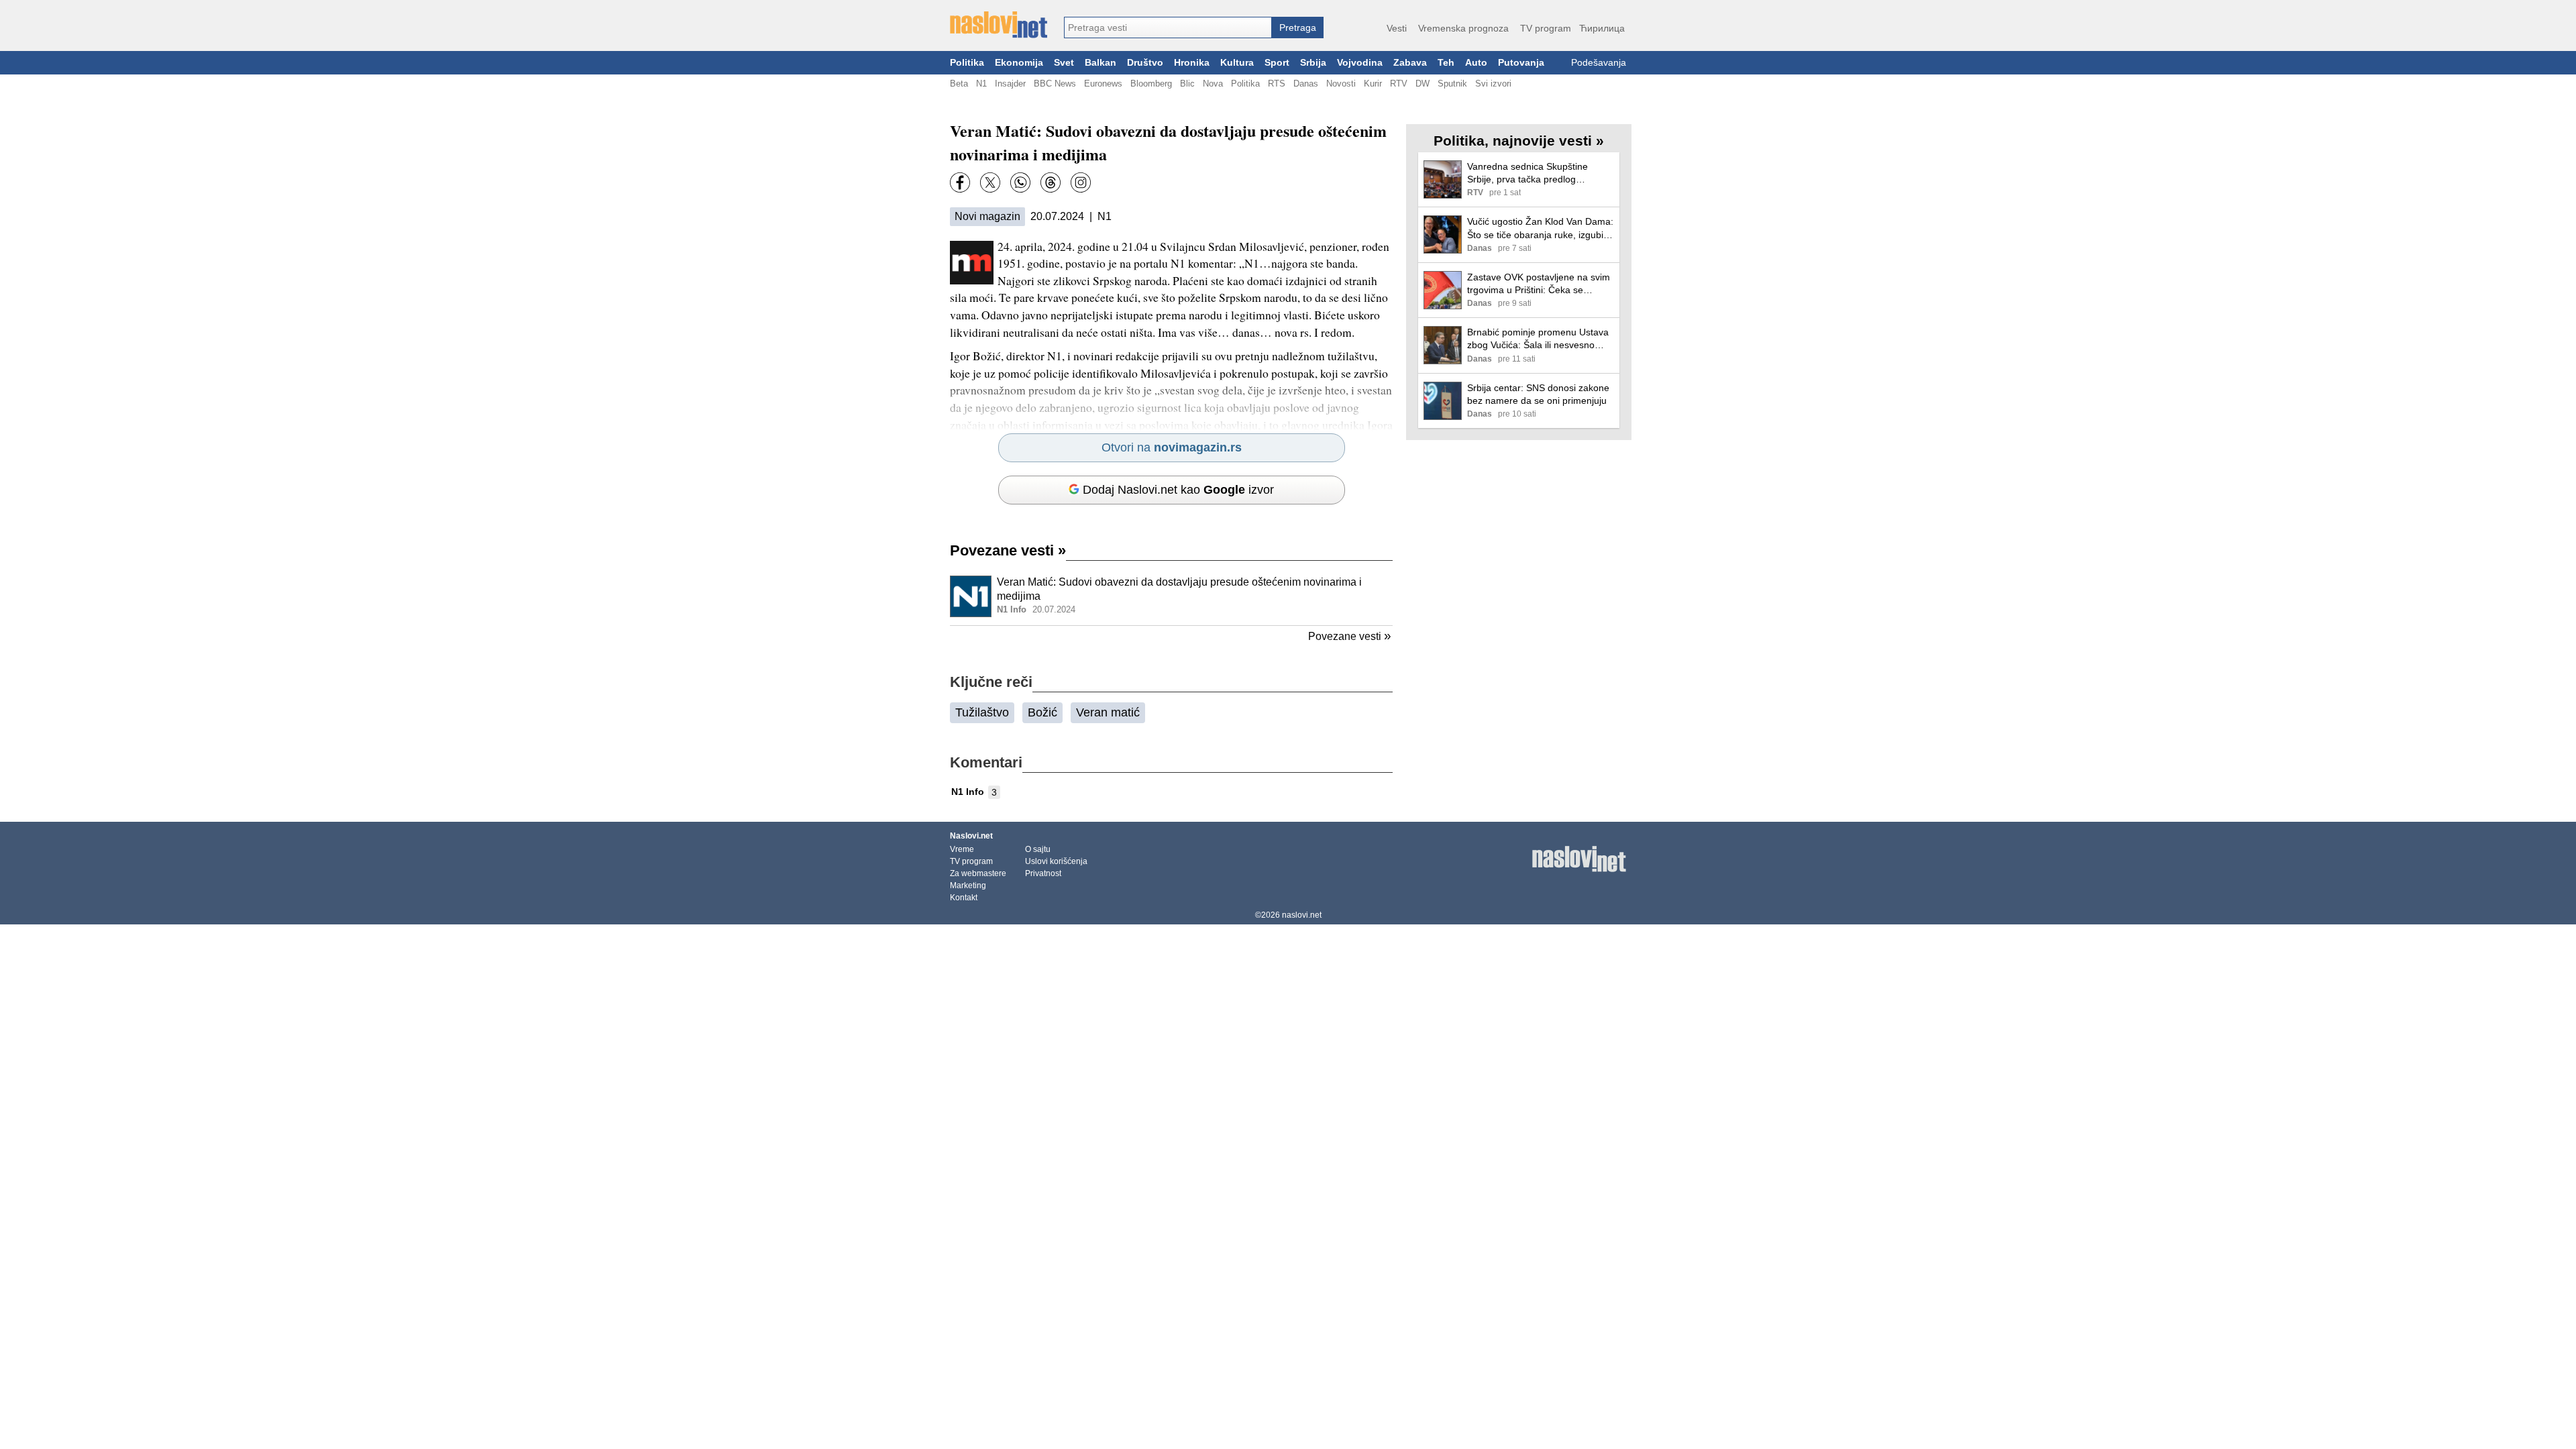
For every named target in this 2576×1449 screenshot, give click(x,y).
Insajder (1010, 84)
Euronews (1103, 84)
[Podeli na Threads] (1051, 182)
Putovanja (1521, 63)
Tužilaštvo (982, 712)
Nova (1213, 84)
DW (1423, 84)
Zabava (1410, 63)
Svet (1064, 63)
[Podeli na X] (990, 182)
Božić (1042, 712)
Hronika (1192, 63)
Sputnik (1452, 84)
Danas (1306, 84)
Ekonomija (1019, 63)
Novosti (1341, 84)
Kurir (1373, 84)
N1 (981, 84)
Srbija (1313, 63)
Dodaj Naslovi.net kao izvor (1178, 490)
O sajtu (1038, 849)
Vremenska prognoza (1463, 28)
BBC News (1055, 84)
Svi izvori (1493, 84)
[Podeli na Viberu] (1020, 182)
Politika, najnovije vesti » (1519, 141)
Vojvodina (1360, 63)
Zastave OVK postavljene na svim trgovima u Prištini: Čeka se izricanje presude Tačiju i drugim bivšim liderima (1539, 284)
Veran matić (1108, 712)
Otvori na (1172, 447)
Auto (1476, 63)
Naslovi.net (971, 836)
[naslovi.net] (999, 25)
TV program (1546, 28)
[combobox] (1168, 28)
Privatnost (1043, 873)
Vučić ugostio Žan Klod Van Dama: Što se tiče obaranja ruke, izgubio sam (1540, 228)
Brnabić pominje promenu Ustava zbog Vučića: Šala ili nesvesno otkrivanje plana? (1538, 339)
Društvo (1145, 63)
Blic (1187, 84)
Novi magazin (987, 216)
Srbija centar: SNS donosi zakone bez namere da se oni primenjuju (1538, 394)
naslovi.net (1302, 915)
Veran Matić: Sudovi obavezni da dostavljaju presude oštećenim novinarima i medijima (1179, 589)
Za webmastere (978, 873)
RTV (1399, 84)
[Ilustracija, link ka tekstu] (971, 598)
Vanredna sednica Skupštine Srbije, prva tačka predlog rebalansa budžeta (1527, 173)
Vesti (1397, 28)
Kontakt (964, 898)
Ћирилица (1602, 28)
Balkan (1101, 63)
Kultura (1237, 63)
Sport (1277, 63)
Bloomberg (1151, 84)
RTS (1277, 84)
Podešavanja (1599, 63)
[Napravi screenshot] (1081, 182)
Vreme (962, 849)
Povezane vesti (1008, 550)
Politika (967, 63)
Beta (959, 84)
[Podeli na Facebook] (960, 182)
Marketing (968, 885)
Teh (1446, 63)
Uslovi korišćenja (1056, 861)
